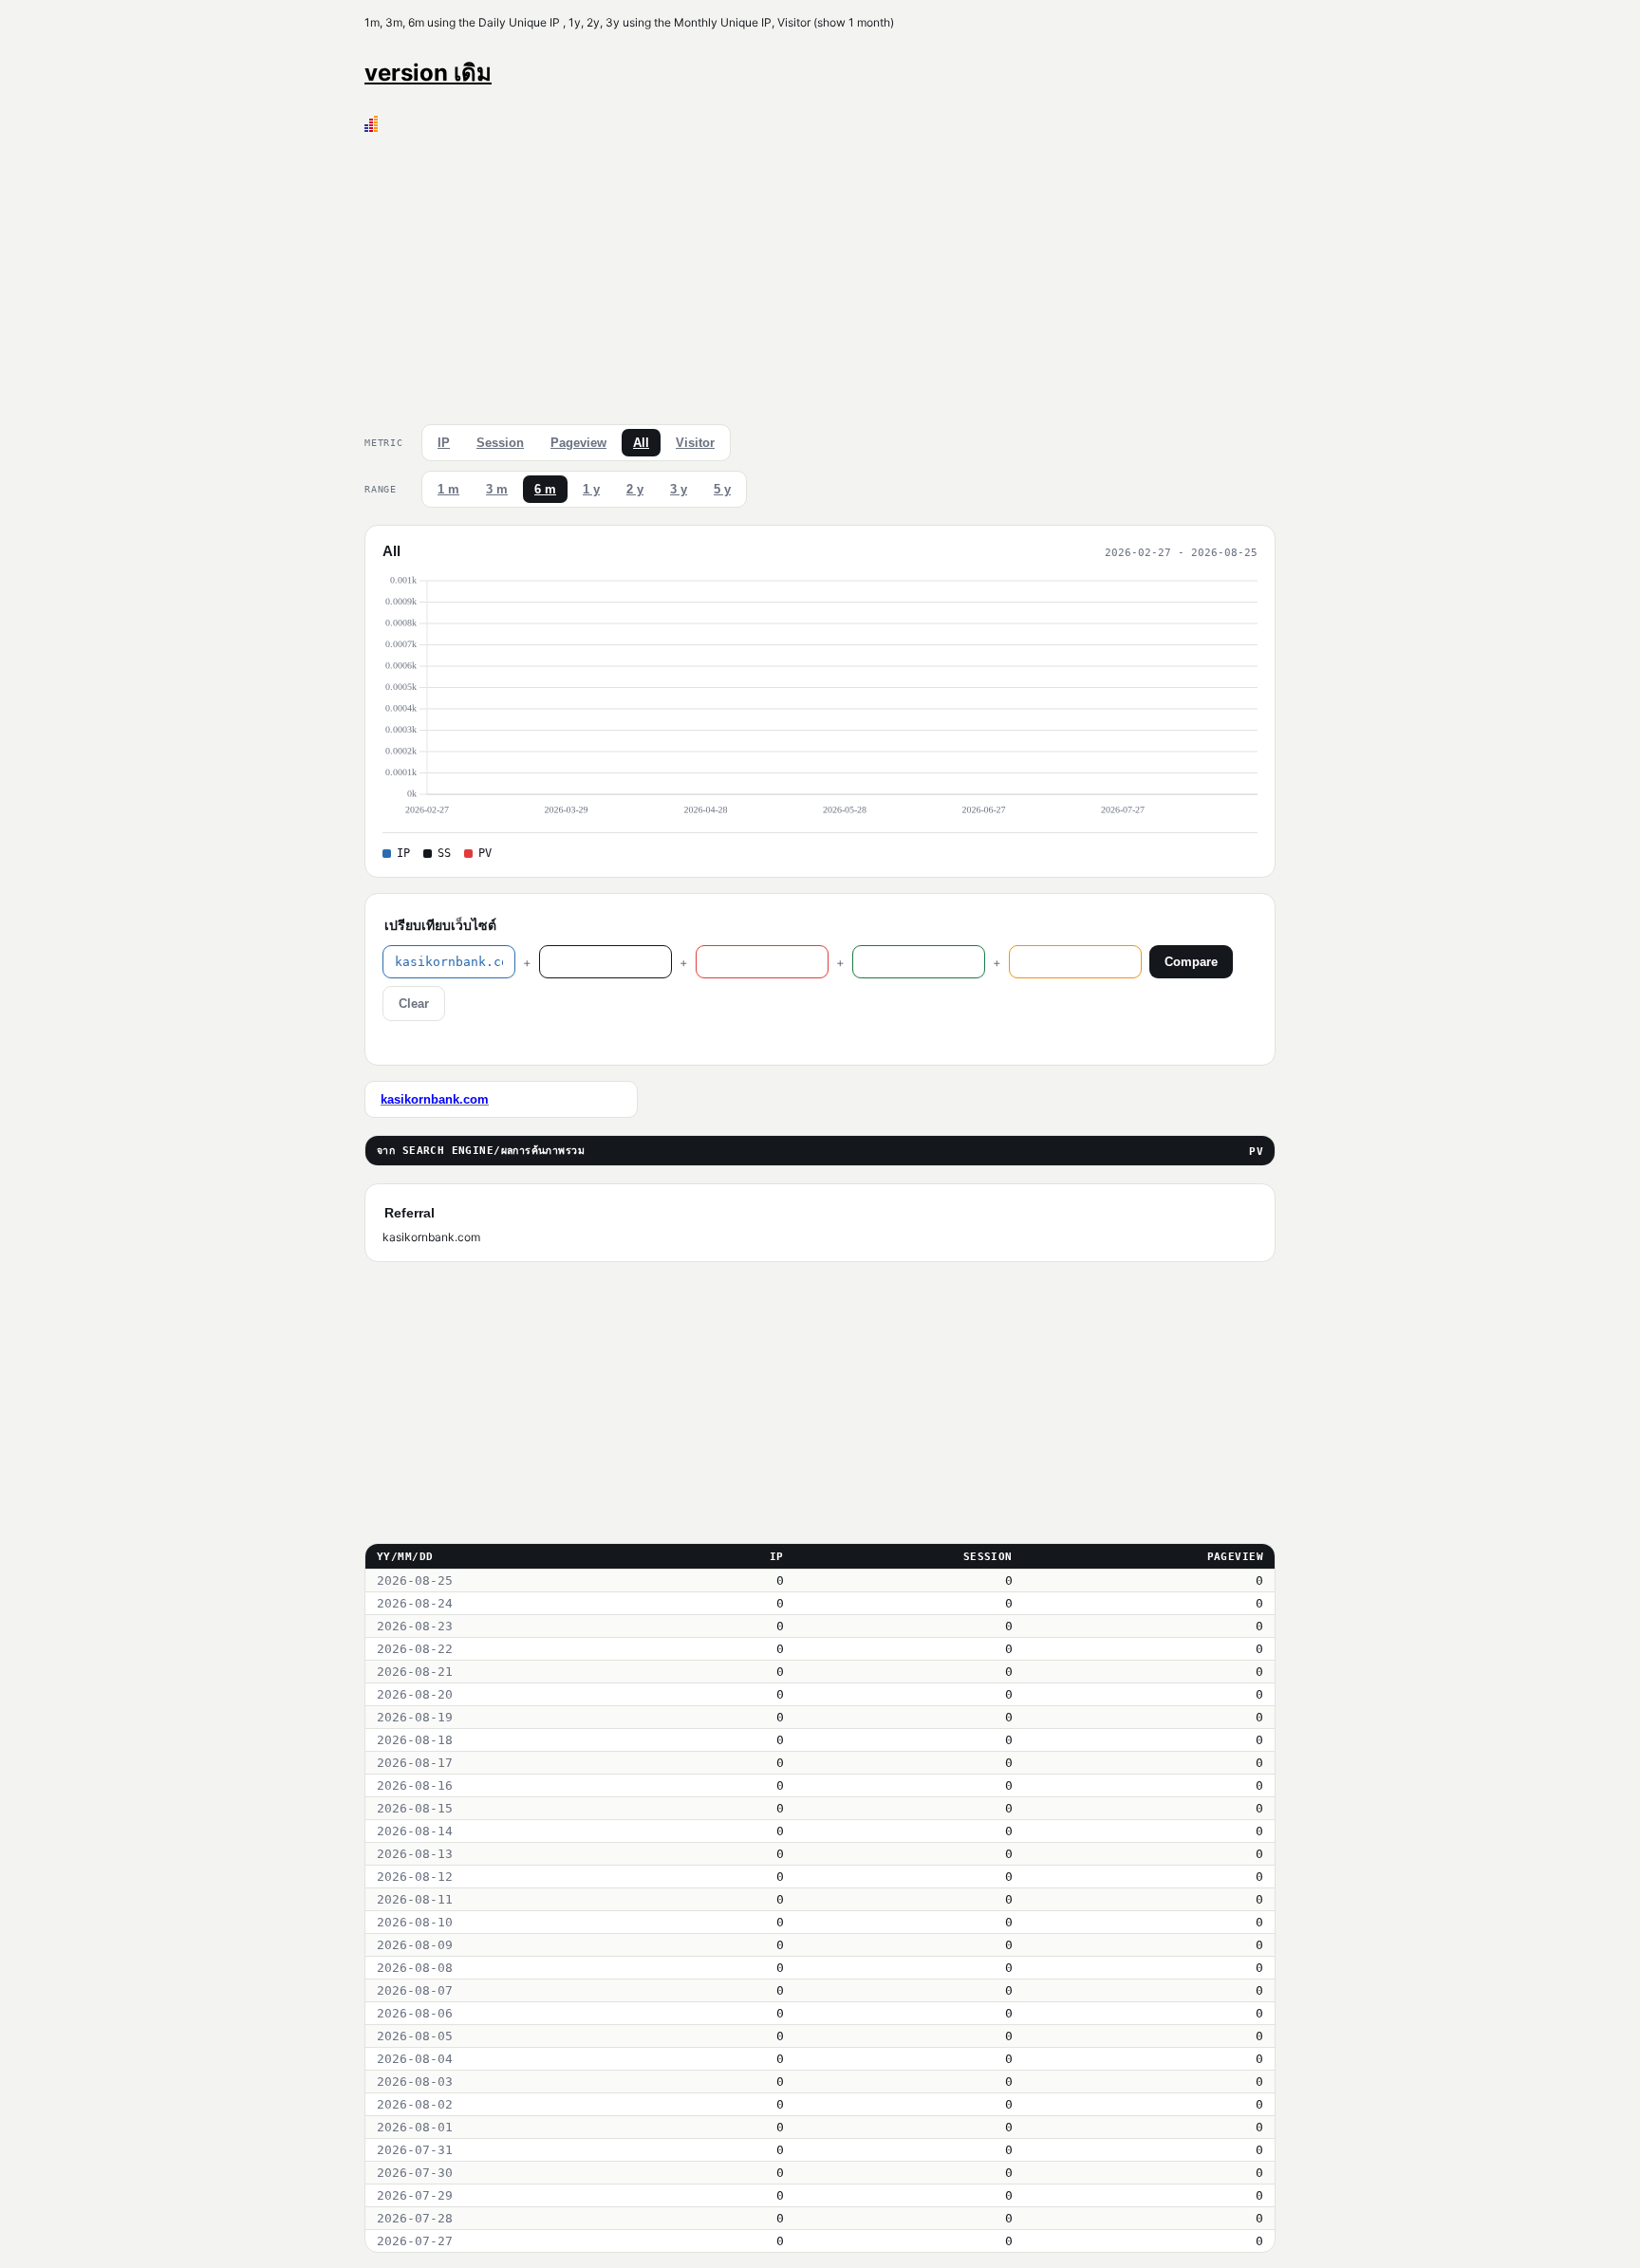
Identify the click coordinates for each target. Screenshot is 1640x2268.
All (641, 443)
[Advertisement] (820, 274)
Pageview (578, 443)
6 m (545, 489)
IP (444, 443)
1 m (448, 489)
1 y (591, 489)
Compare (1191, 962)
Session (500, 443)
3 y (679, 489)
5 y (722, 489)
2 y (635, 489)
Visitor (695, 443)
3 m (497, 489)
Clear (414, 1004)
